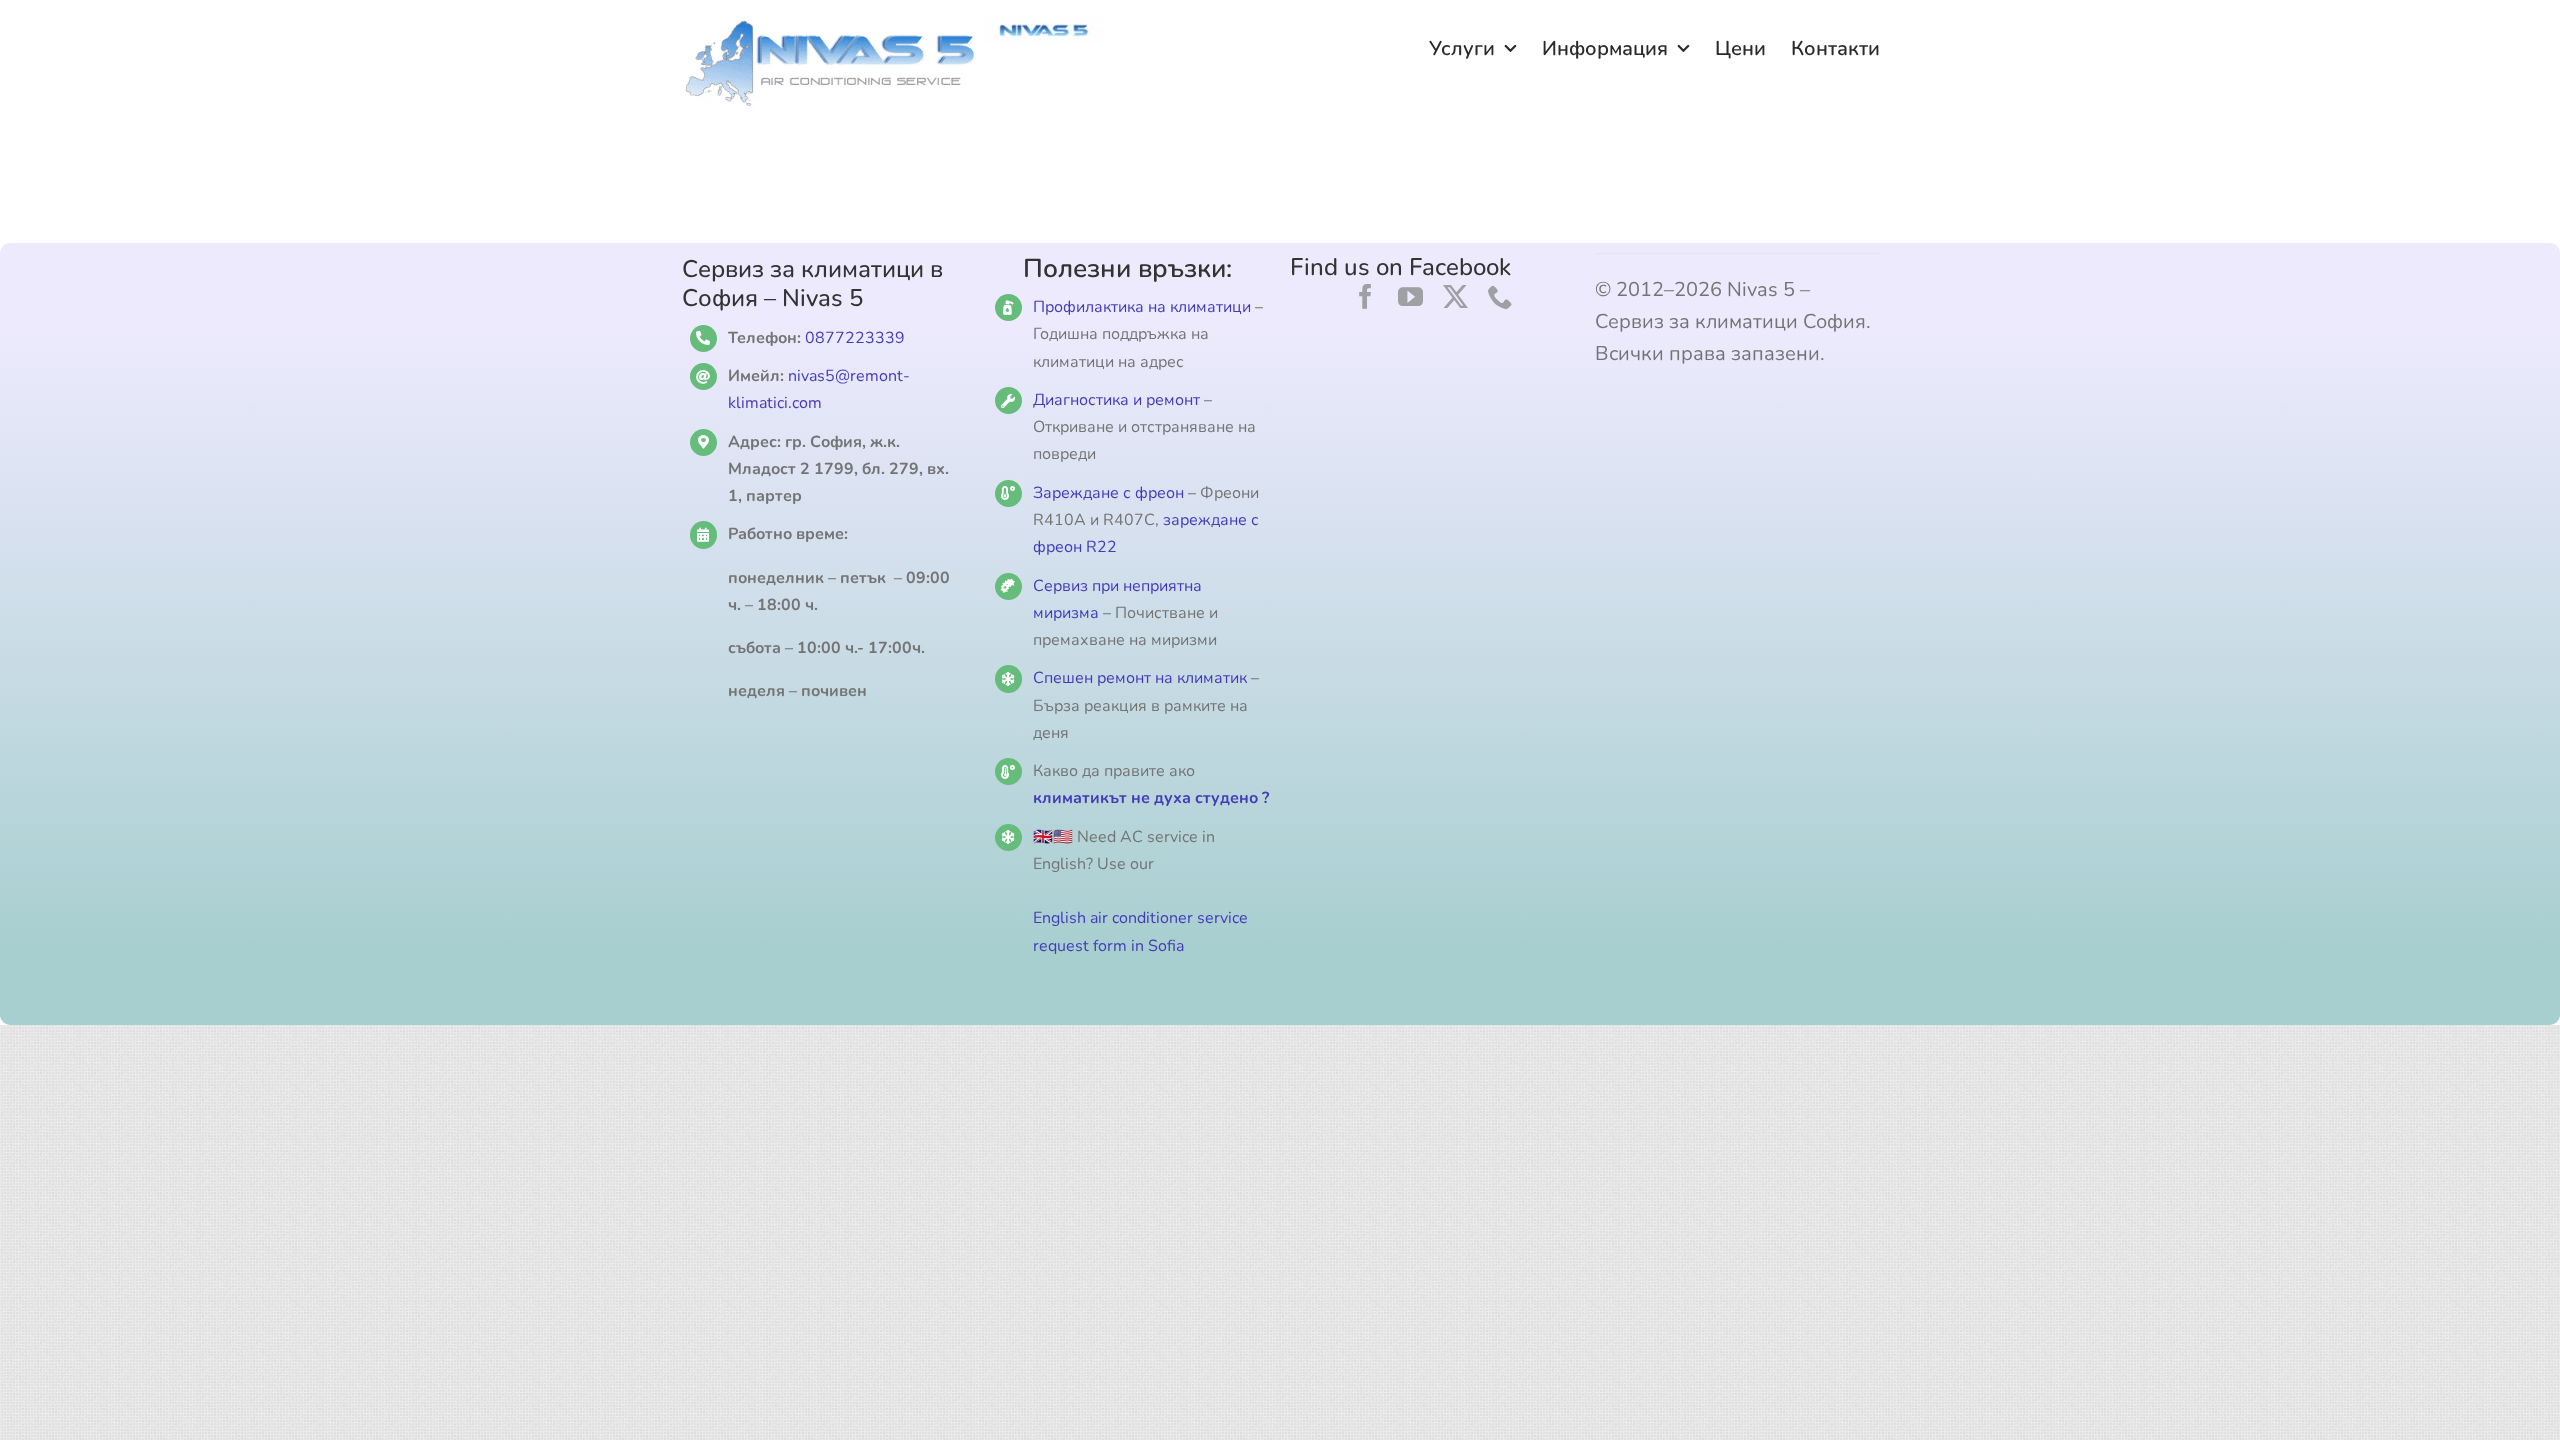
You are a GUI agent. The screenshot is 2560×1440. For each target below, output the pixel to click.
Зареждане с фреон (1108, 493)
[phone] (1500, 296)
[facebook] (1365, 296)
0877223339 (855, 338)
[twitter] (1455, 296)
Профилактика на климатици (1142, 307)
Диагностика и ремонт (1118, 400)
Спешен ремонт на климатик (1140, 678)
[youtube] (1410, 296)
